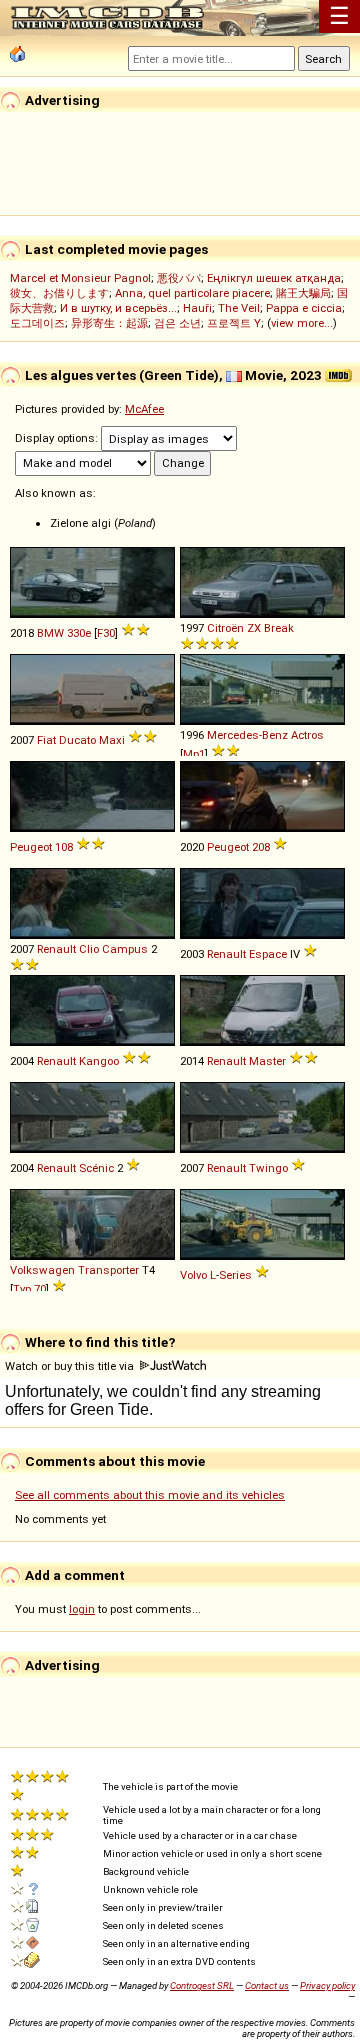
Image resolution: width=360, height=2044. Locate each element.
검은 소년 (177, 323)
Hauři (197, 308)
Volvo (193, 1275)
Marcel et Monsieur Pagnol (80, 278)
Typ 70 (29, 1289)
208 (261, 847)
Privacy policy (327, 1985)
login (82, 1609)
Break (279, 628)
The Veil (239, 308)
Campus (125, 949)
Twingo (268, 1168)
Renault (56, 949)
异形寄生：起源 (109, 323)
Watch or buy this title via (71, 1366)
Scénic (96, 1168)
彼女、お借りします (59, 293)
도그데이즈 (37, 323)
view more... (302, 323)
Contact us (267, 1985)
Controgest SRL (202, 1985)
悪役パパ (179, 278)
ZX (254, 628)
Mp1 (194, 754)
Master (267, 1061)
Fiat (46, 740)
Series (235, 1275)
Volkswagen (42, 1270)
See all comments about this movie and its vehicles (150, 1495)
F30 (106, 633)
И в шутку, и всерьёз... (118, 308)
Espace (268, 954)
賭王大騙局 (303, 293)
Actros (307, 735)
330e (79, 633)
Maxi (112, 740)
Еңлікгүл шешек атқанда (274, 278)
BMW (50, 633)
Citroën (225, 628)
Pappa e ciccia (304, 308)
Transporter (108, 1270)
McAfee (144, 409)
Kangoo (99, 1061)
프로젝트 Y (234, 323)
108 (64, 847)
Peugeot (31, 847)
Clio (89, 949)
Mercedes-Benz (247, 735)
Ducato (77, 740)
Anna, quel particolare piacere (192, 293)
